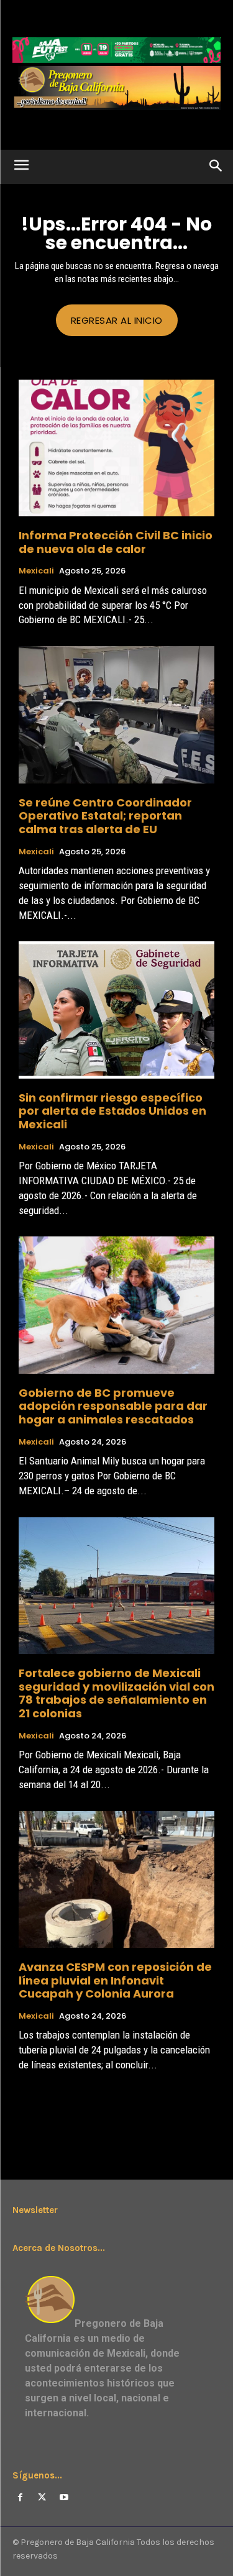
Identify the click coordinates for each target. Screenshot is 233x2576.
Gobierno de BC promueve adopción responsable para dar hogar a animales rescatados (113, 1406)
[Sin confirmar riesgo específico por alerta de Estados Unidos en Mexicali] (116, 1010)
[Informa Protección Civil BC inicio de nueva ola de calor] (116, 448)
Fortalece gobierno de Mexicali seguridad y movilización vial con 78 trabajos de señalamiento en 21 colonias (116, 1693)
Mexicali (36, 571)
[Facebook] (20, 2497)
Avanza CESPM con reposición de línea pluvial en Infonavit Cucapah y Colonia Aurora (115, 1980)
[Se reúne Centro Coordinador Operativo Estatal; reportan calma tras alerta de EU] (116, 715)
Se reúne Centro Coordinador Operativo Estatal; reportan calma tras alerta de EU (105, 816)
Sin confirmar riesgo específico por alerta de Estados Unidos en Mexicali (112, 1111)
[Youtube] (64, 2497)
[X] (42, 2497)
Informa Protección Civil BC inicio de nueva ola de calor (116, 542)
